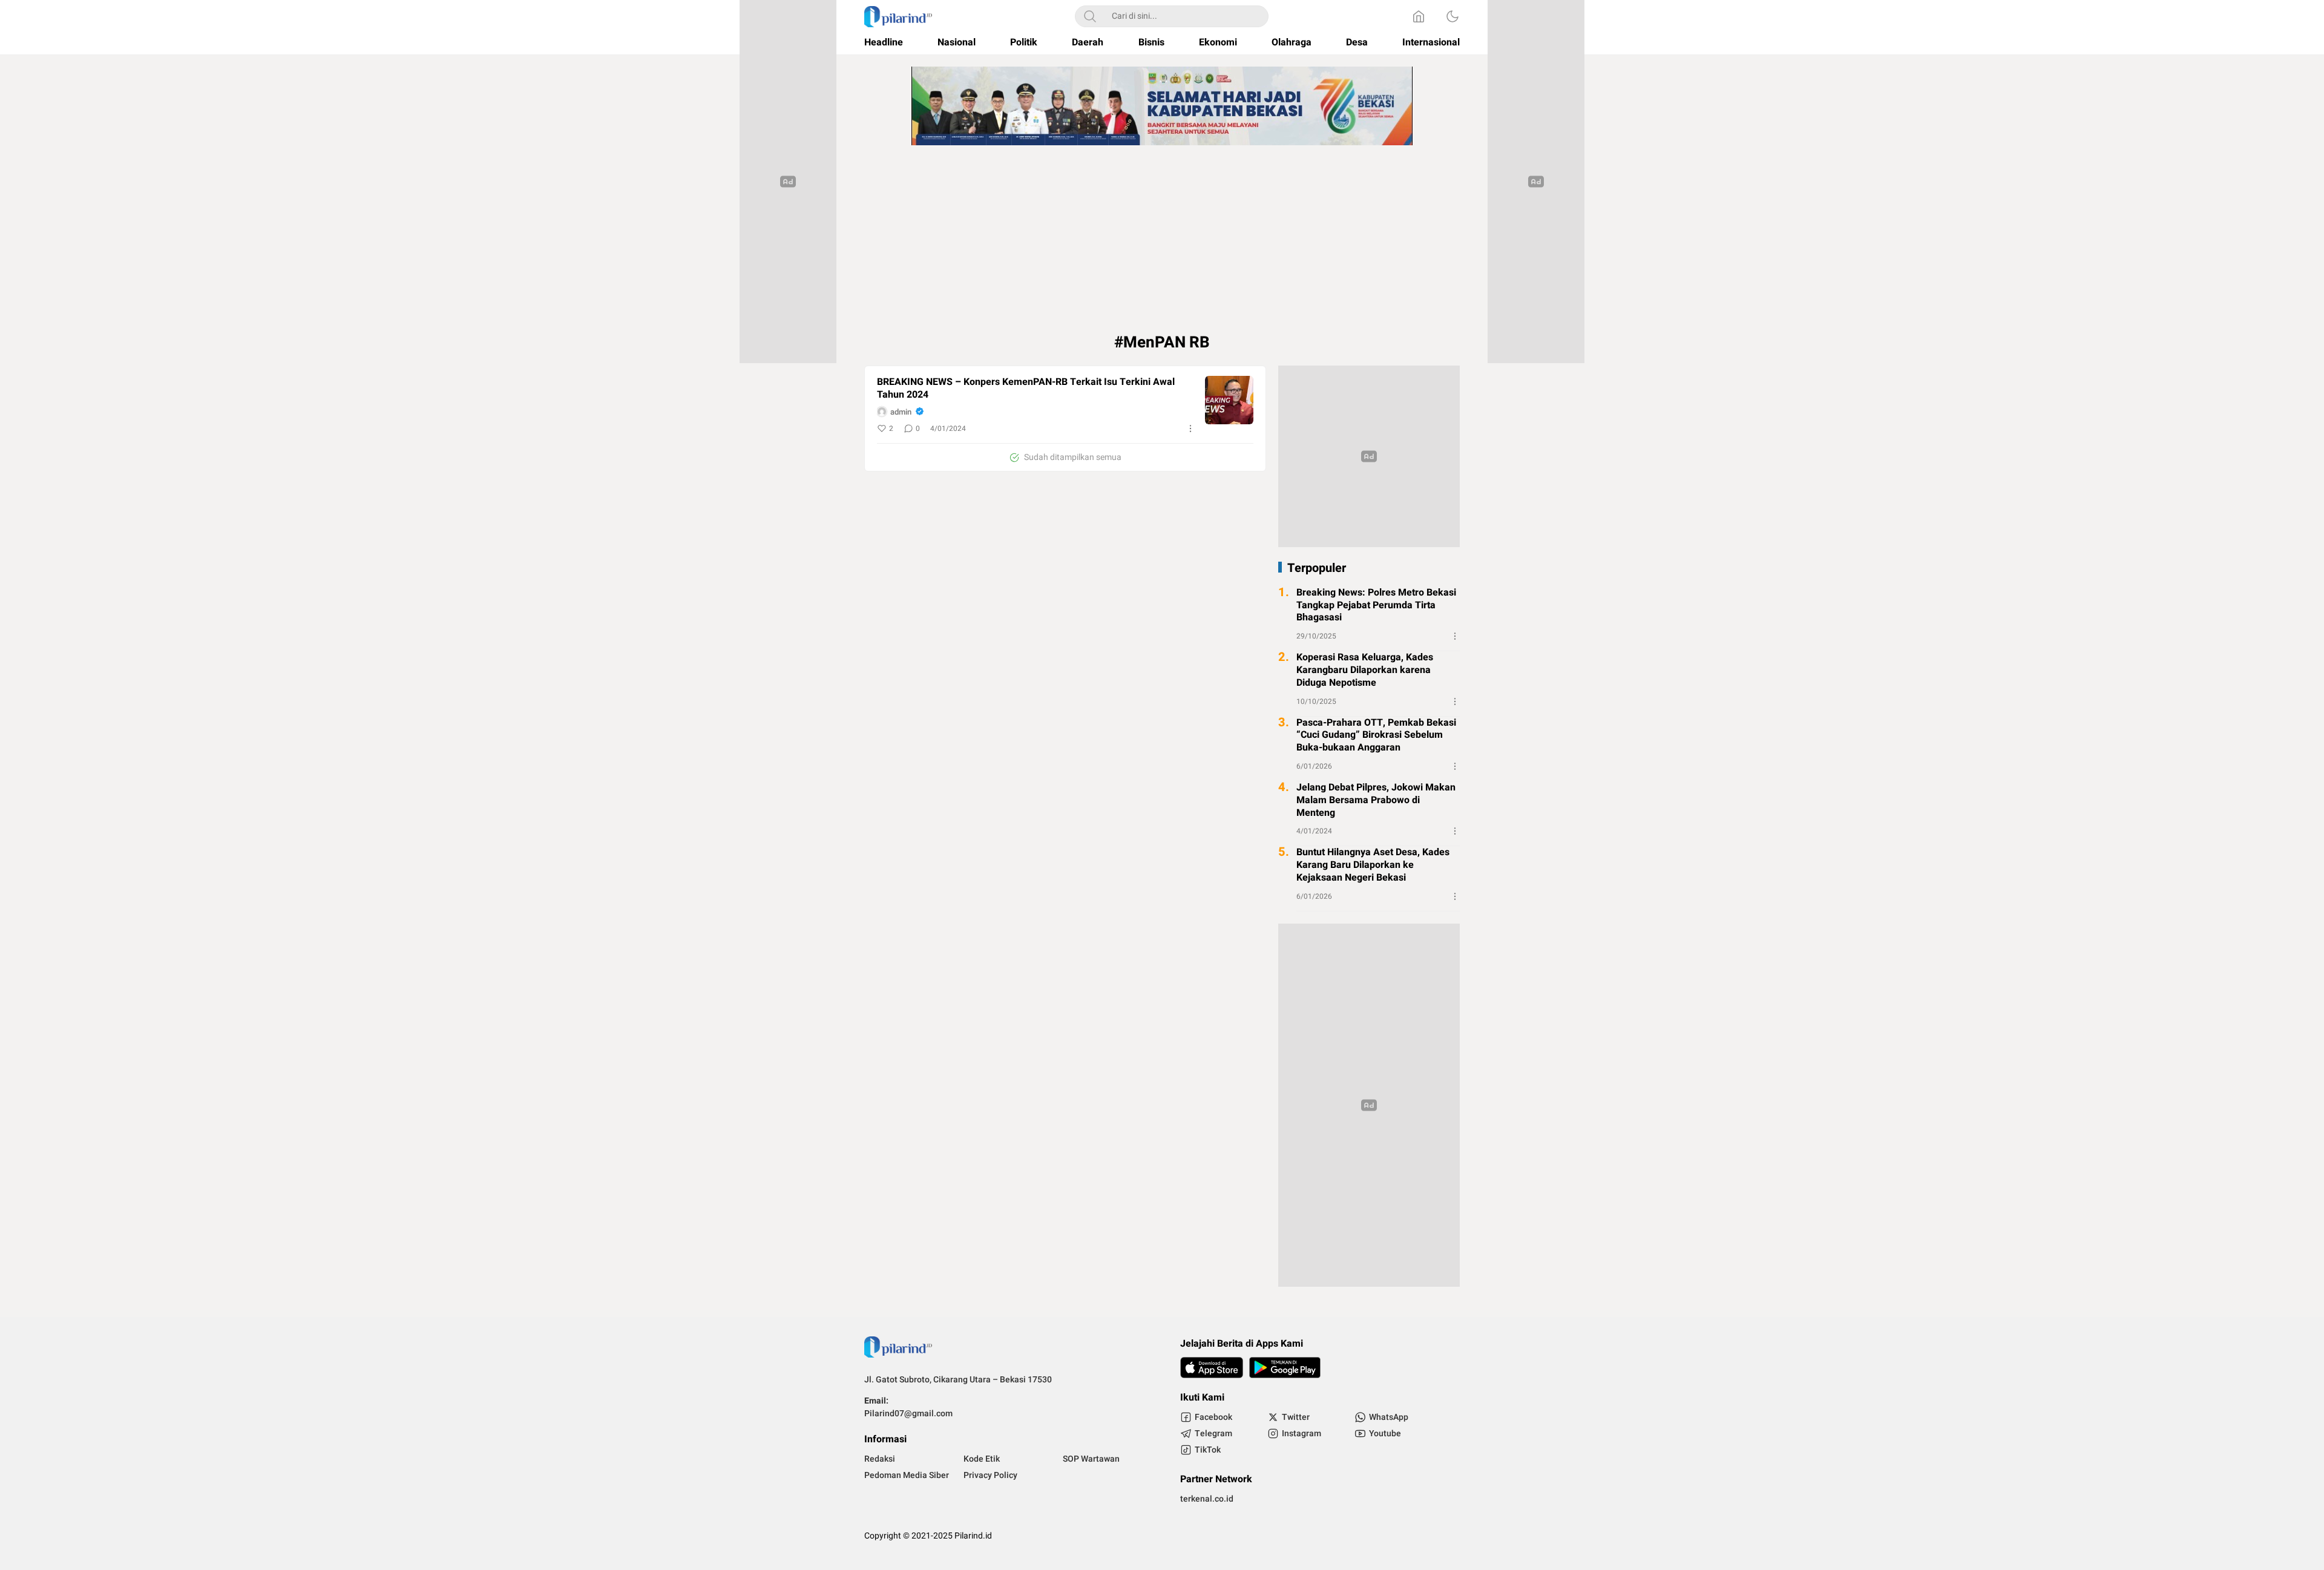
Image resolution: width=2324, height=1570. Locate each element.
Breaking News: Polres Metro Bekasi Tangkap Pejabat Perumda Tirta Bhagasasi (1376, 605)
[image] (1229, 400)
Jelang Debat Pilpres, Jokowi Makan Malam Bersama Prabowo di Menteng (1376, 800)
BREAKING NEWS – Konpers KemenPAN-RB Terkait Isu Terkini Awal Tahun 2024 (1026, 389)
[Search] (1090, 16)
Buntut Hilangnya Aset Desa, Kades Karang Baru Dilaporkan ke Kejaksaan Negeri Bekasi (1373, 865)
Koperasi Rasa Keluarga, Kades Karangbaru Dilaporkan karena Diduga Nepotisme (1365, 670)
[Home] (1419, 16)
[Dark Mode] (1452, 16)
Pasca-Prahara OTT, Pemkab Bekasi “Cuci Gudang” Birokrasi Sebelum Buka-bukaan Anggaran (1376, 735)
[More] (1190, 429)
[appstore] (1212, 1368)
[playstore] (1285, 1368)
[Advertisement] (1162, 242)
